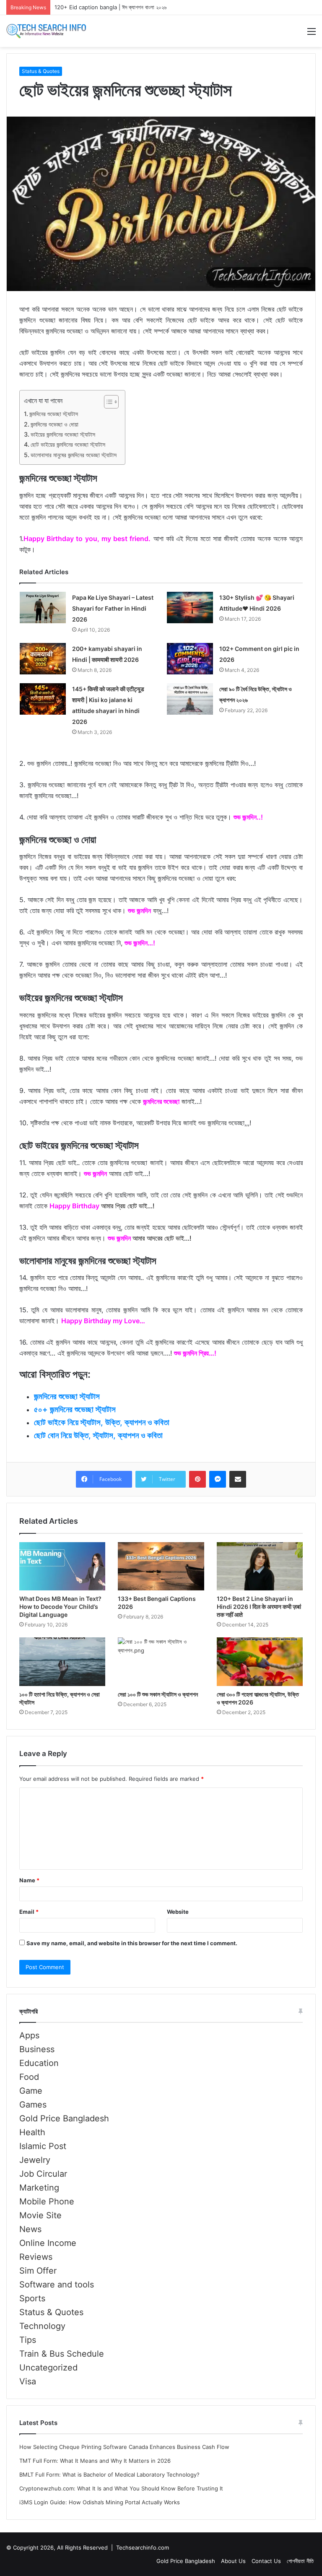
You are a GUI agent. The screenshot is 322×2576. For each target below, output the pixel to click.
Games (33, 2105)
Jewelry (35, 2160)
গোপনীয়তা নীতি (300, 2561)
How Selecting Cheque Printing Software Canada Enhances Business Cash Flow (124, 2447)
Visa (28, 2381)
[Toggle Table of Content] (107, 402)
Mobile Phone (47, 2201)
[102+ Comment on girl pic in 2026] (190, 659)
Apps (29, 2035)
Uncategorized (48, 2368)
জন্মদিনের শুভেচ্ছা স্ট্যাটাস (54, 414)
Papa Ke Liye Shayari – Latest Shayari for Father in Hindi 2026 (113, 608)
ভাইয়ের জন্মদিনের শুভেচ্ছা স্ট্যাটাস (63, 434)
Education (39, 2063)
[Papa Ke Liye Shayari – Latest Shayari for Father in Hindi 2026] (43, 608)
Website (178, 1912)
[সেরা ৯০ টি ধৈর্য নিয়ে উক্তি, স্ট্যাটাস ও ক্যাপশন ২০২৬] (190, 699)
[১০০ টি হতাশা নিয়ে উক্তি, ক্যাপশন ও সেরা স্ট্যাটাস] (62, 1662)
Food (29, 2077)
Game (31, 2091)
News (30, 2229)
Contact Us (266, 2561)
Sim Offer (38, 2271)
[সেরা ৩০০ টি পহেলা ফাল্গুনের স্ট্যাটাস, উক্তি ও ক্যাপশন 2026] (260, 1662)
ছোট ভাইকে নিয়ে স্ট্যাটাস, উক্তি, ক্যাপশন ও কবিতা (102, 1422)
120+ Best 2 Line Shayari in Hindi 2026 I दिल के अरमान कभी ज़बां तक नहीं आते (259, 1607)
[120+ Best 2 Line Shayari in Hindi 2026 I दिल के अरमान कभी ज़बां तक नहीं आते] (260, 1566)
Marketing (39, 2188)
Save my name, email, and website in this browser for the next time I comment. (132, 1943)
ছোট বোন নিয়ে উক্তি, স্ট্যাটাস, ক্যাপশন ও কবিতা (98, 1435)
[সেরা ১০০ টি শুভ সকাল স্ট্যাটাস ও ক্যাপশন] (161, 1662)
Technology (42, 2326)
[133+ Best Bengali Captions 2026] (161, 1566)
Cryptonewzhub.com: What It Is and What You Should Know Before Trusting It (121, 2488)
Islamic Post (43, 2146)
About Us (233, 2561)
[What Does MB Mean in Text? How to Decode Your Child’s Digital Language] (62, 1566)
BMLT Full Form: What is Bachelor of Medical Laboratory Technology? (109, 2475)
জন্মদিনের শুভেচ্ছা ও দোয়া (55, 424)
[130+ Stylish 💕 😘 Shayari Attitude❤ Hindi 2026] (190, 608)
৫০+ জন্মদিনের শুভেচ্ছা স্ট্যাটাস (75, 1409)
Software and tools (57, 2285)
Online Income (48, 2243)
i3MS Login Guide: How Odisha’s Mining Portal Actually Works (100, 2502)
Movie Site (40, 2215)
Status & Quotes (41, 71)
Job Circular (43, 2174)
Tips (28, 2340)
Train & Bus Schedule (62, 2354)
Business (37, 2049)
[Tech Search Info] (46, 31)
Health (32, 2132)
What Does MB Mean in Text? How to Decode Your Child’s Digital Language (60, 1607)
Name (29, 1880)
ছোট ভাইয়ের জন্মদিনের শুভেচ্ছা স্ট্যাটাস (68, 444)
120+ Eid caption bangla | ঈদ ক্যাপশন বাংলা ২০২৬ (110, 7)
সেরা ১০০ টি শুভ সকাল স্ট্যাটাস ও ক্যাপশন (158, 1694)
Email (29, 1912)
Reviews (36, 2257)
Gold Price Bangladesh (64, 2118)
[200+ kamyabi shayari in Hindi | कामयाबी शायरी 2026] (43, 659)
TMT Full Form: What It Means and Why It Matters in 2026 (95, 2461)
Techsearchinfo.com (143, 2547)
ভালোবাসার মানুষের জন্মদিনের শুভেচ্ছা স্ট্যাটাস (74, 455)
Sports (32, 2298)
